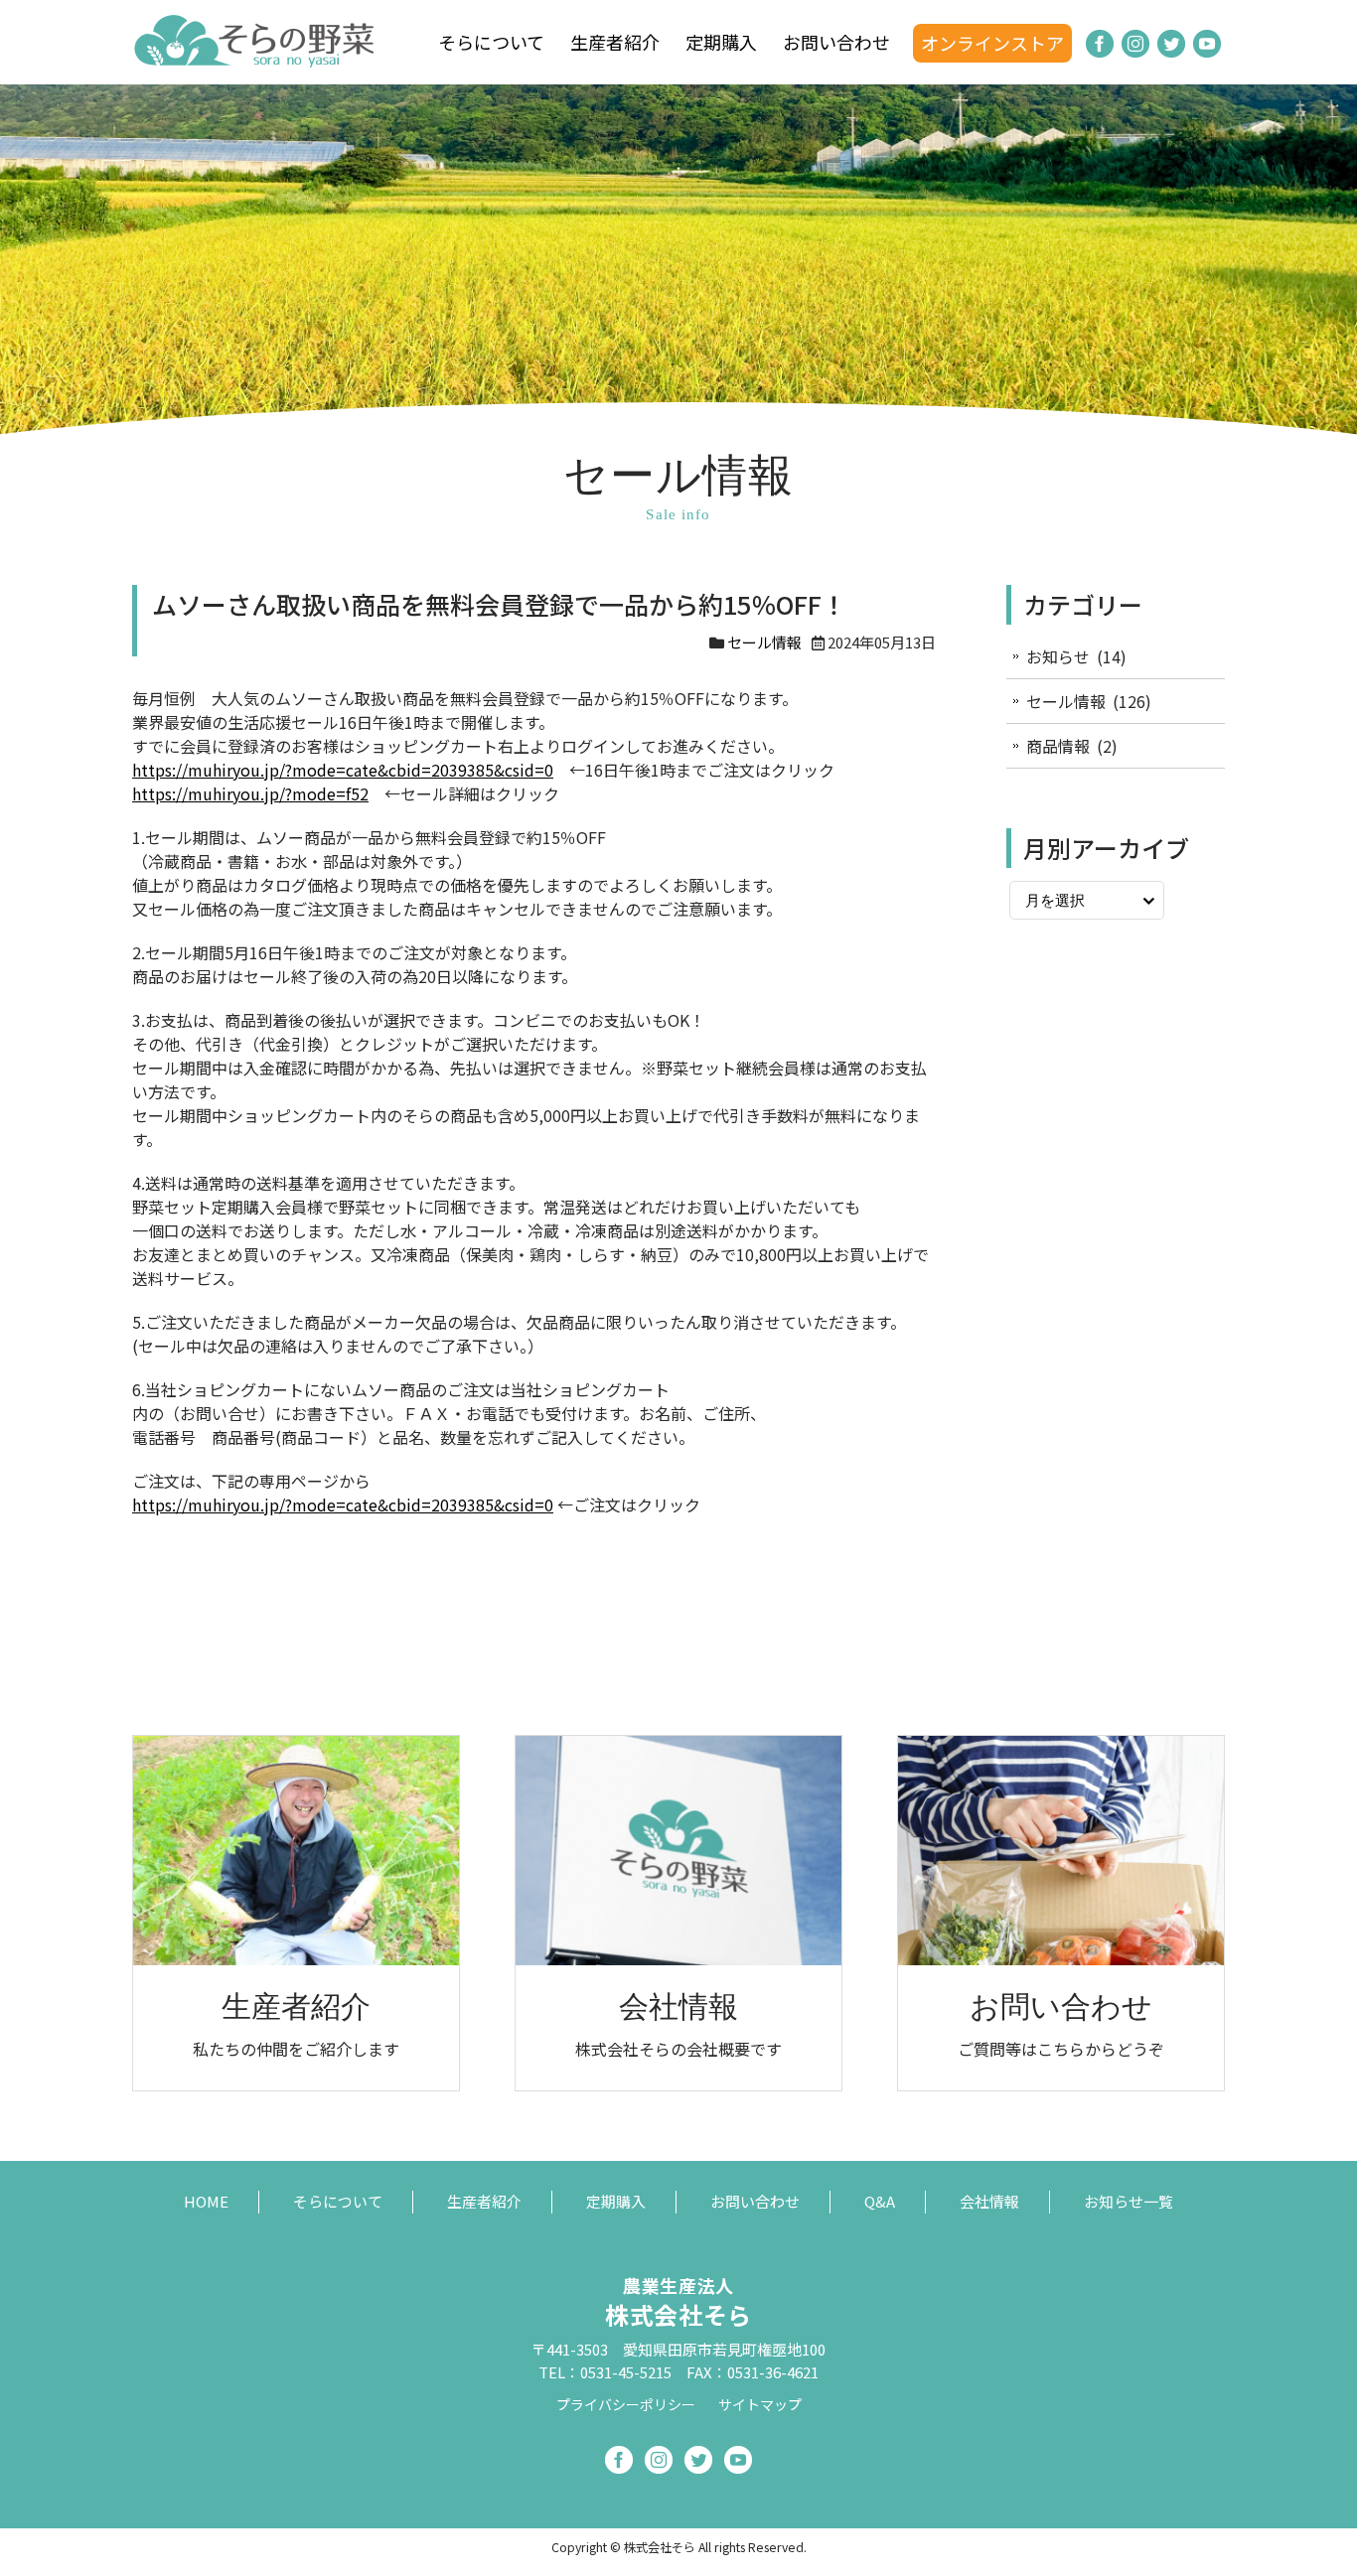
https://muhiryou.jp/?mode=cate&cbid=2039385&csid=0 (343, 770)
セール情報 (764, 642)
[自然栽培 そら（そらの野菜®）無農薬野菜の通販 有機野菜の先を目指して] (256, 58)
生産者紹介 (615, 42)
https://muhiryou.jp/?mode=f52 (250, 793)
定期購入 (721, 42)
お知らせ (1058, 656)
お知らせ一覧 (1129, 2201)
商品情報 (1058, 746)
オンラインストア (992, 43)
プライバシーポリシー (626, 2404)
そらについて (491, 42)
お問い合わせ (836, 42)
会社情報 (989, 2201)
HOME (206, 2201)
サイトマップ (760, 2404)
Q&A (880, 2201)
